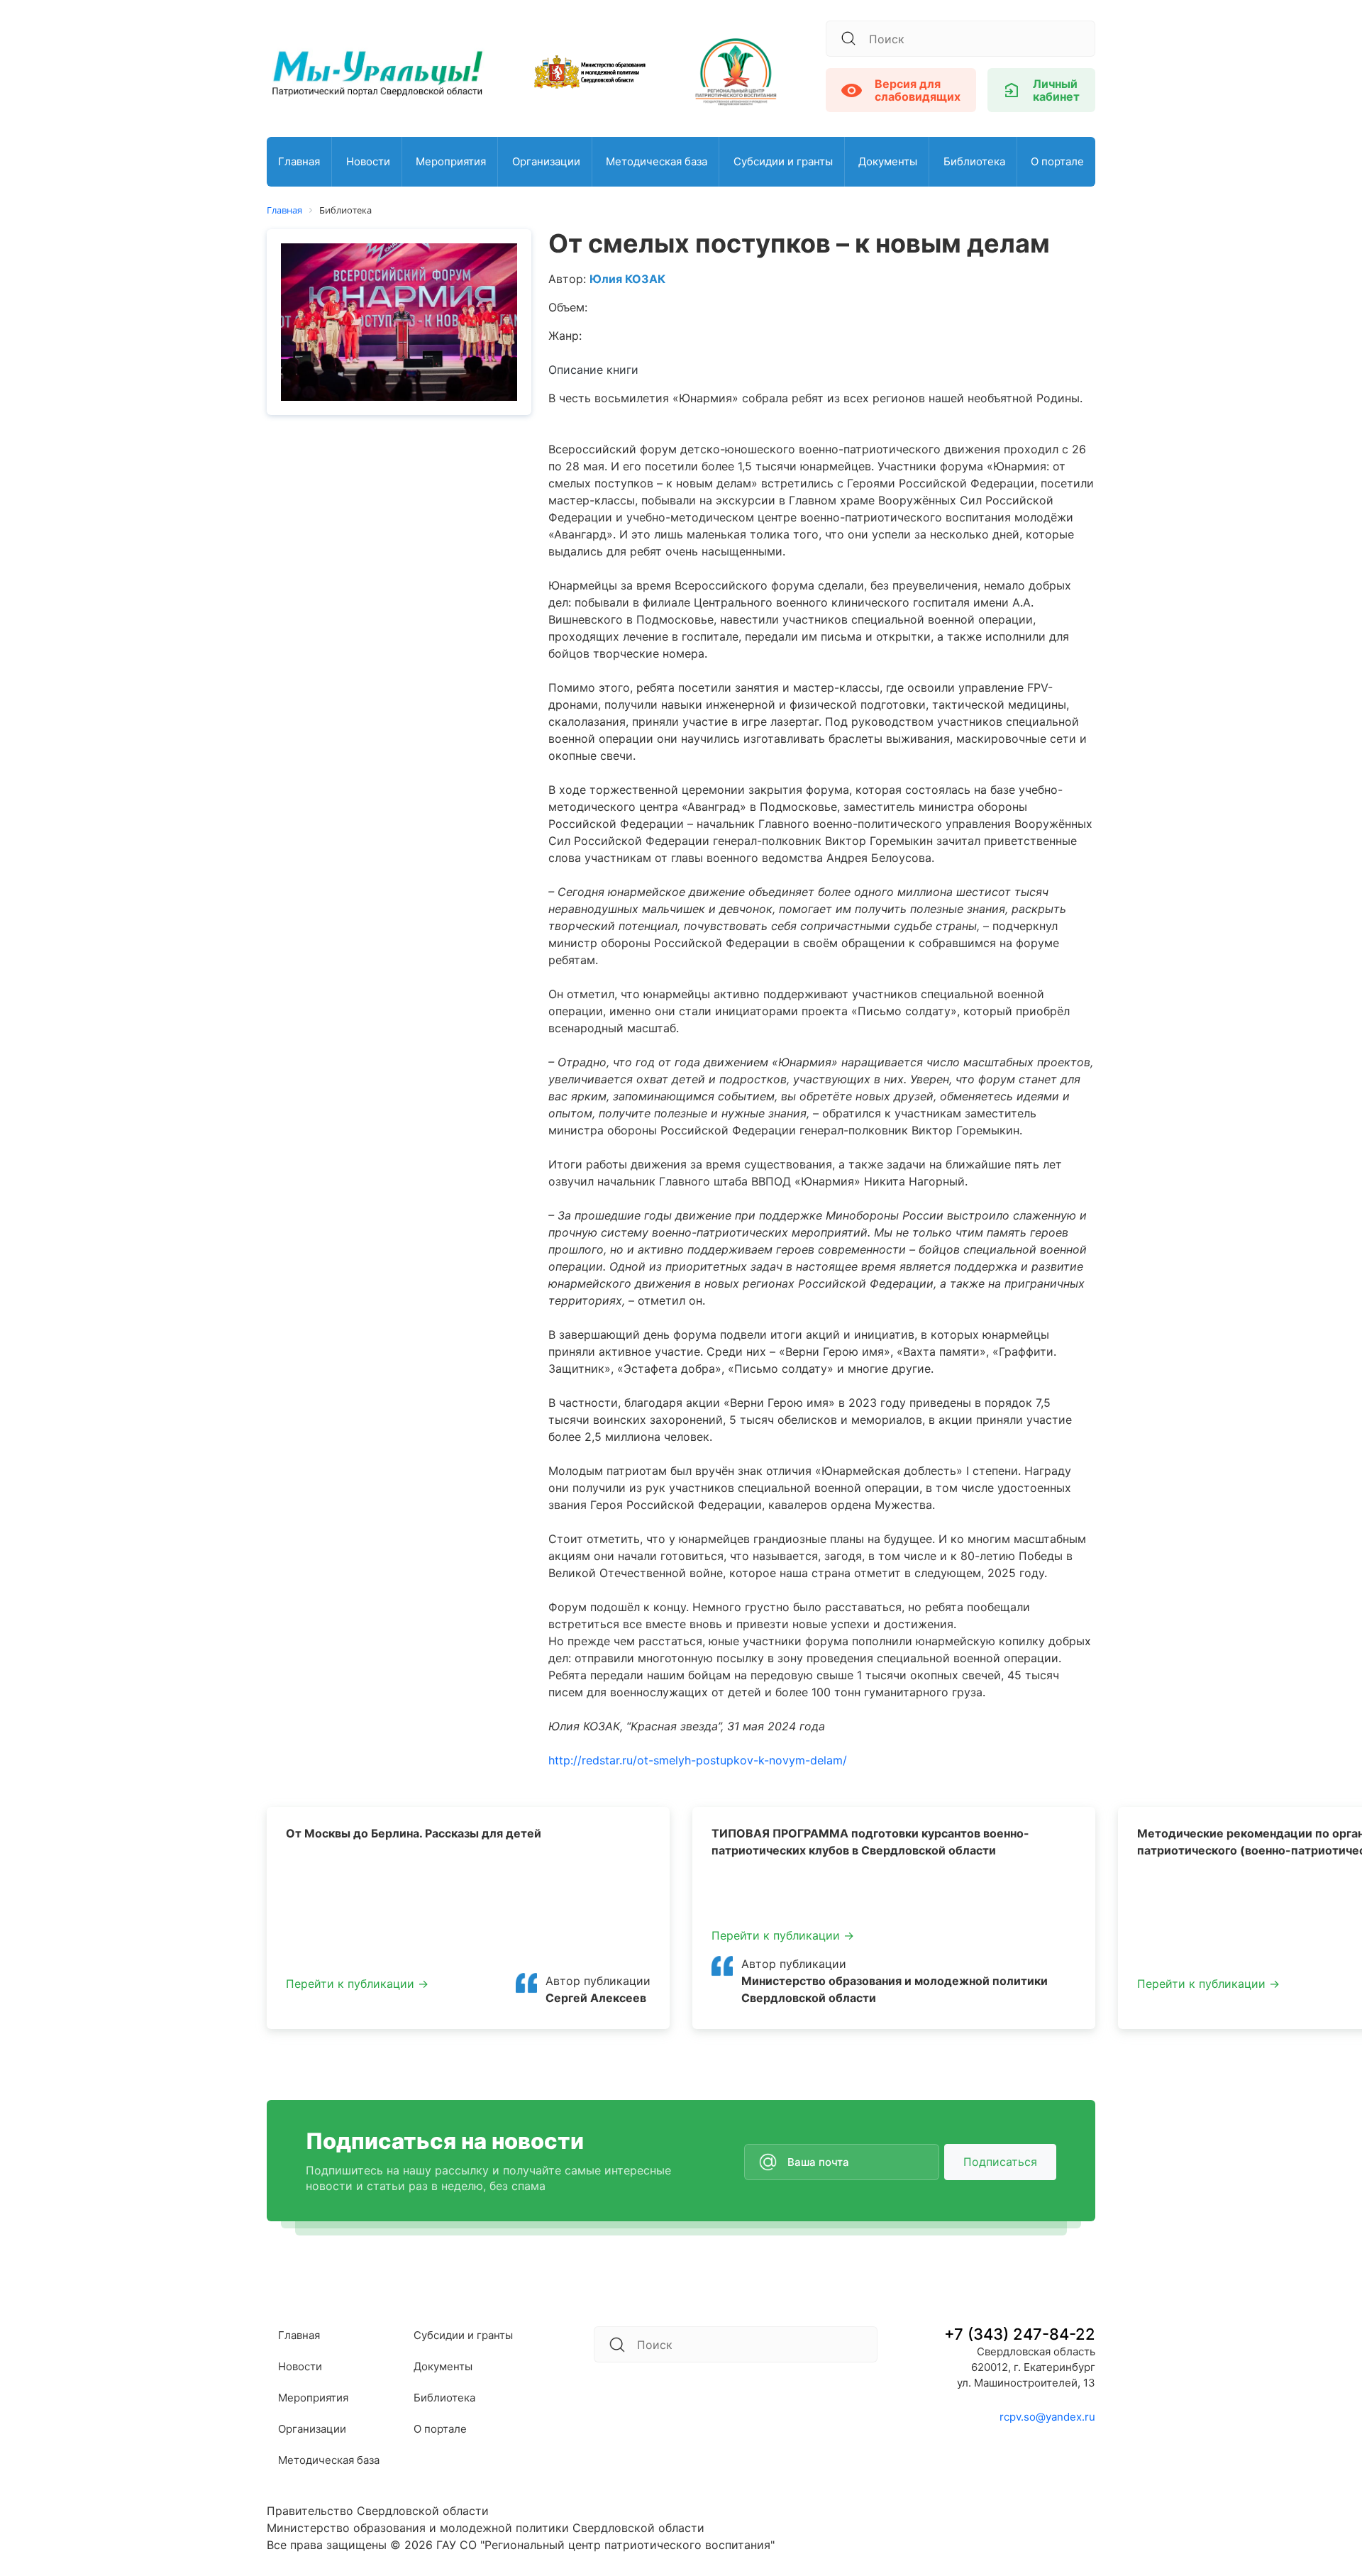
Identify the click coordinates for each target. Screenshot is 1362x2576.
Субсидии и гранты (783, 161)
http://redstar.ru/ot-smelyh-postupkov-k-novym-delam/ (698, 1760)
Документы (888, 161)
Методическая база (657, 161)
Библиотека (974, 161)
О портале (1057, 161)
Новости (368, 161)
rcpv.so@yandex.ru (1047, 2417)
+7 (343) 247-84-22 (1020, 2334)
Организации (546, 161)
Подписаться (1000, 2162)
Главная (299, 161)
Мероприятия (451, 161)
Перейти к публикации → (357, 1984)
